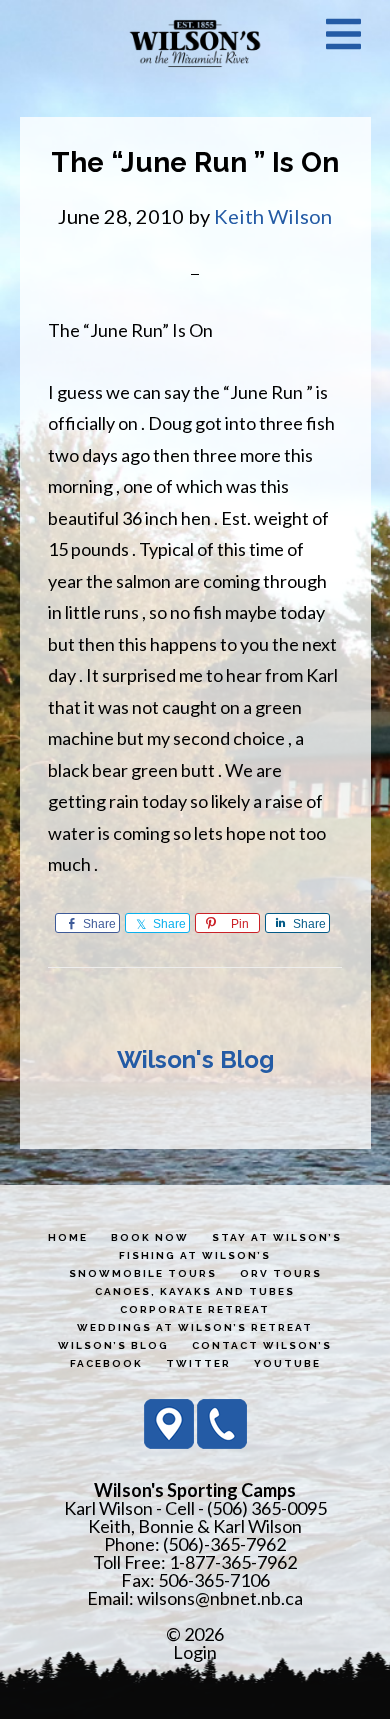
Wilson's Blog (195, 1059)
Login (195, 1652)
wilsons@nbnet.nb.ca (220, 1598)
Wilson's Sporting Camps (195, 43)
